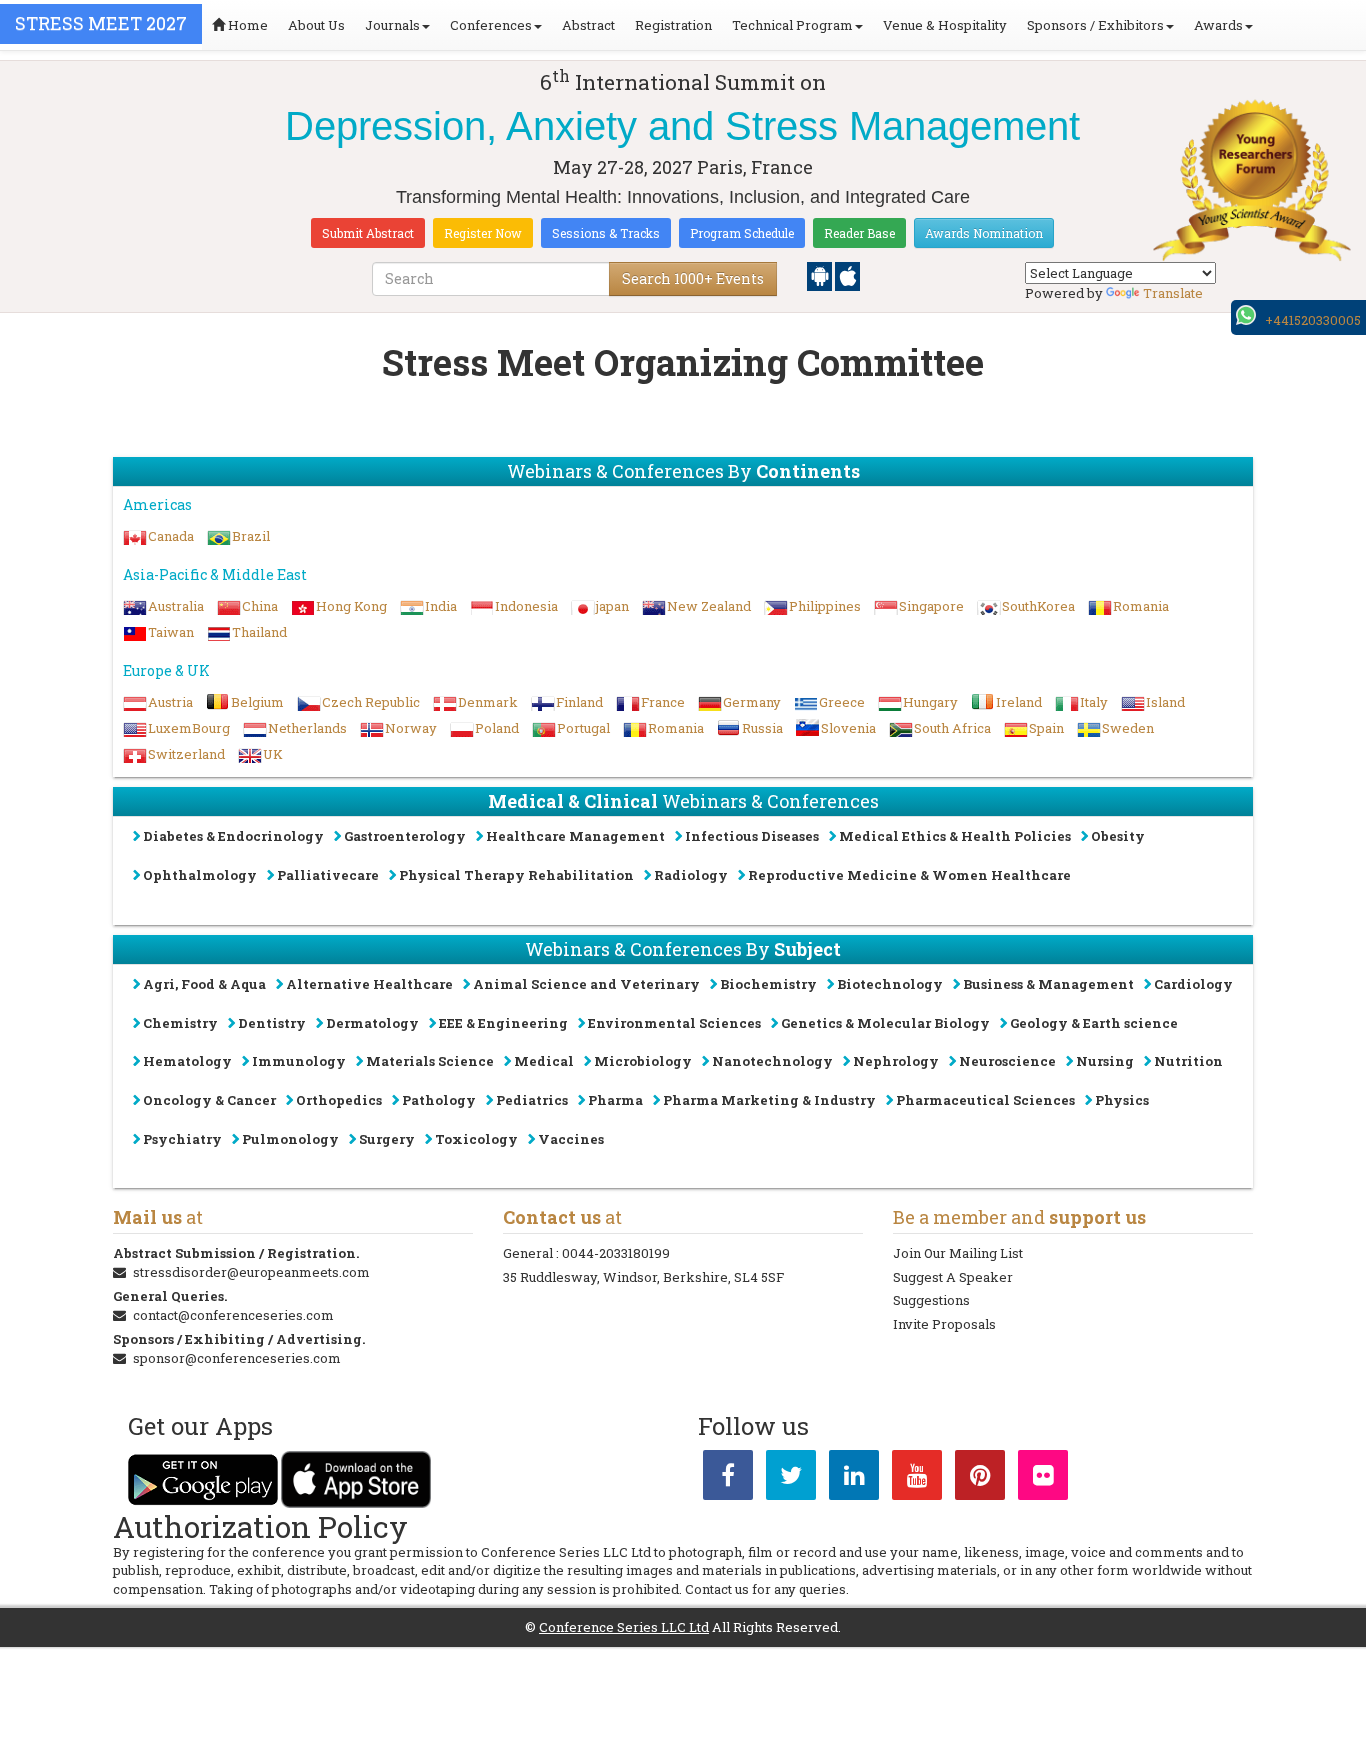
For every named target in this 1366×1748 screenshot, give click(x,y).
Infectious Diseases (752, 836)
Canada (171, 536)
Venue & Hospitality (945, 25)
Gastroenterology (405, 836)
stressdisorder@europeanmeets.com (251, 1272)
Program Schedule (742, 233)
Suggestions (931, 1300)
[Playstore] (821, 275)
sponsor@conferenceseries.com (237, 1358)
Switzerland (186, 754)
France (663, 702)
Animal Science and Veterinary (586, 984)
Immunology (299, 1061)
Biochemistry (768, 984)
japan (612, 606)
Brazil (251, 536)
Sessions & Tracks (606, 233)
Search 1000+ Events (693, 278)
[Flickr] (1043, 1479)
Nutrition (1188, 1061)
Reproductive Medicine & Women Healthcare (909, 875)
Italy (1094, 702)
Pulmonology (290, 1139)
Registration (673, 25)
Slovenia (848, 728)
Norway (411, 728)
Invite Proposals (944, 1324)
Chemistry (180, 1023)
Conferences (491, 25)
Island (1165, 702)
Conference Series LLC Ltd (624, 1627)
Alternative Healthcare (369, 984)
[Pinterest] (980, 1479)
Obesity (1118, 836)
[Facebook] (728, 1479)
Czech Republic (371, 702)
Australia (176, 606)
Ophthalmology (200, 875)
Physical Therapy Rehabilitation (516, 875)
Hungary (930, 702)
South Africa (952, 728)
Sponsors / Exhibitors (1095, 25)
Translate (1173, 293)
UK (273, 754)
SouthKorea (1038, 606)
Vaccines (571, 1139)
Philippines (825, 606)
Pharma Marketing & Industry (769, 1100)
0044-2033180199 (616, 1253)
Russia (762, 728)
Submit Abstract (368, 233)
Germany (752, 702)
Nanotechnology (772, 1061)
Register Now (483, 233)
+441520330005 (1313, 320)
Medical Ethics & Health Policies (955, 836)
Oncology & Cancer (209, 1100)
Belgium (257, 702)
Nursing (1105, 1061)
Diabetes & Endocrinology (233, 836)
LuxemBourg (189, 728)
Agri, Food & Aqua (204, 984)
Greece (842, 702)
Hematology (187, 1061)
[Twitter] (791, 1479)
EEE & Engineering (503, 1023)
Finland (579, 702)
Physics (1122, 1100)
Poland (497, 728)
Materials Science (430, 1061)
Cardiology (1193, 984)
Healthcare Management (575, 836)
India (441, 606)
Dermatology (372, 1023)
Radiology (691, 875)
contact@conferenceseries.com (233, 1315)
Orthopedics (339, 1100)
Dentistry (272, 1023)
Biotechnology (890, 984)
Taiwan (171, 632)
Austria (170, 702)
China (260, 606)
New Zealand (709, 606)
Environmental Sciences (674, 1023)
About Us (316, 25)
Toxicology (476, 1139)
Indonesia (526, 606)
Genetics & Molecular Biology (885, 1023)
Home (246, 25)
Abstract (588, 25)
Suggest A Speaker (953, 1277)
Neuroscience (1007, 1061)
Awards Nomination (984, 233)
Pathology (439, 1100)
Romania (1141, 606)
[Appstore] (847, 275)
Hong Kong (351, 606)
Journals (392, 25)
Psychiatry (182, 1139)
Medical (544, 1061)
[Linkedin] (854, 1479)
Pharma (615, 1100)
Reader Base (859, 233)
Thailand (259, 632)
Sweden (1128, 728)
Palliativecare (328, 875)
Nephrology (896, 1061)
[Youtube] (917, 1479)
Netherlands (307, 728)
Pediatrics (532, 1100)
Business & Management (1048, 984)
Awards (1218, 25)
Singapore (931, 606)
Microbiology (643, 1061)
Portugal (583, 728)
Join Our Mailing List (958, 1253)
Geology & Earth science (1094, 1023)
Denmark (488, 702)
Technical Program (792, 25)
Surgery (387, 1139)
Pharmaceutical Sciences (985, 1100)
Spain (1046, 728)
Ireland (1019, 702)
